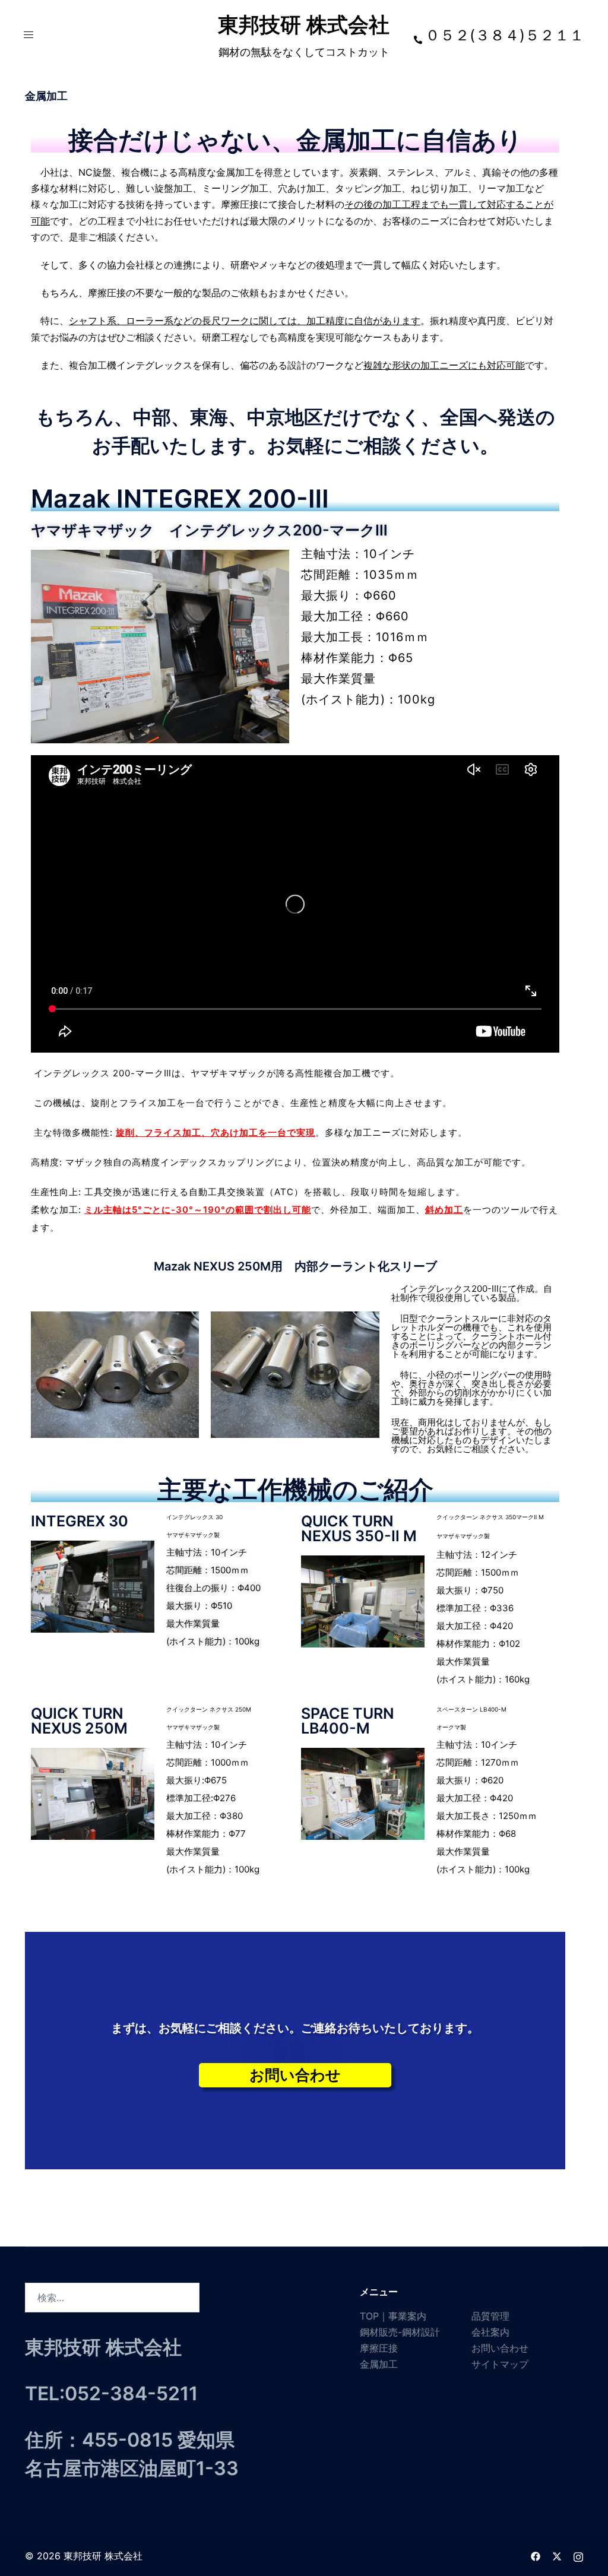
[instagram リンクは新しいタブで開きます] (578, 2556)
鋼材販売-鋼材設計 (400, 2332)
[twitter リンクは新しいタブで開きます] (557, 2556)
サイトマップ (500, 2364)
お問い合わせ (500, 2348)
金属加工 (379, 2364)
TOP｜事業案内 (393, 2316)
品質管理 (490, 2316)
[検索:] (112, 2298)
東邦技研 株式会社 (304, 24)
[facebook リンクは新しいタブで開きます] (536, 2556)
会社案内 (490, 2332)
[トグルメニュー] (28, 34)
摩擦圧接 (379, 2348)
